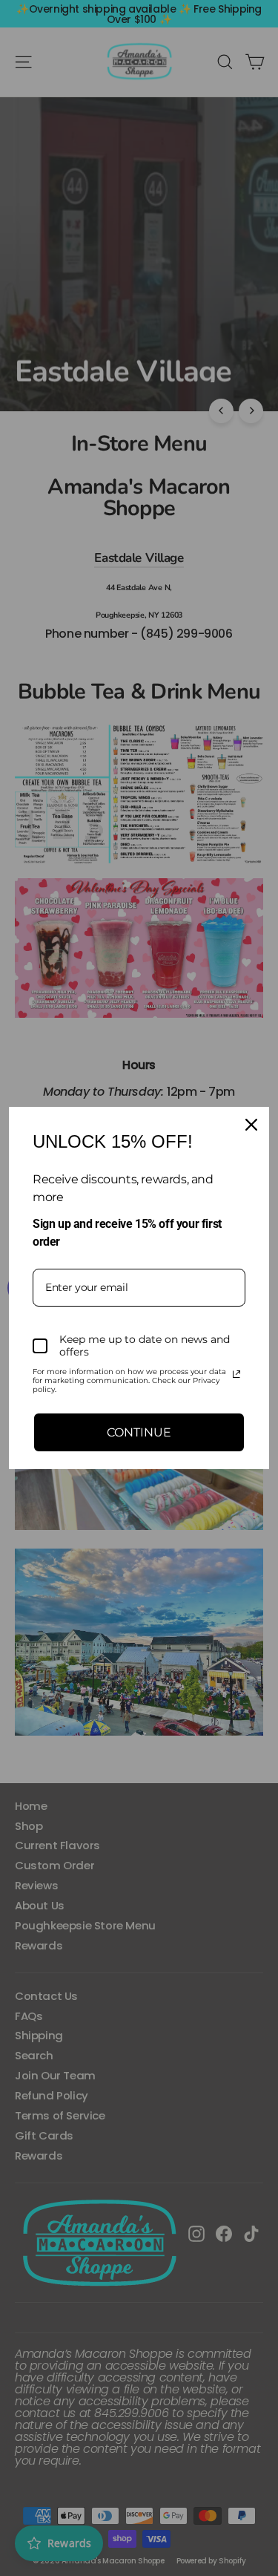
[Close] (251, 1125)
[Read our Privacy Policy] (236, 1374)
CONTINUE (139, 1432)
